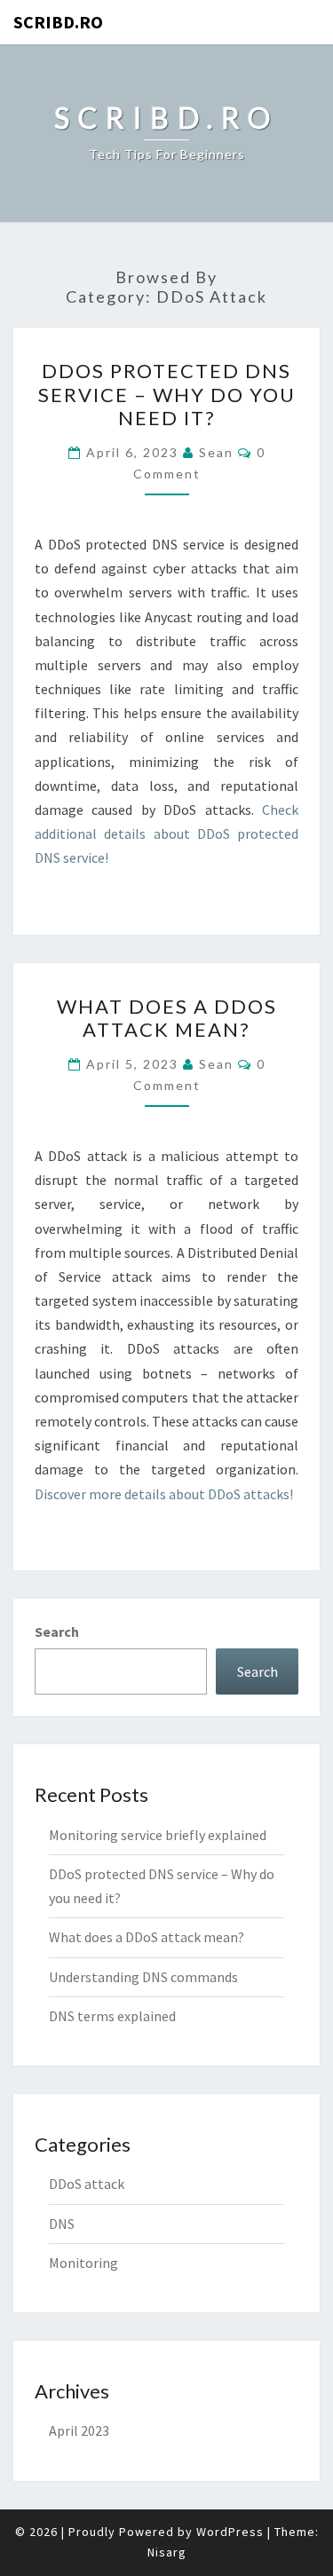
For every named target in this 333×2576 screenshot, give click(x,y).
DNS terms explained (112, 2016)
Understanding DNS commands (143, 1977)
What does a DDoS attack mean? (167, 1018)
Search (57, 1632)
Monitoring (83, 2263)
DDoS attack (87, 2184)
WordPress (230, 2532)
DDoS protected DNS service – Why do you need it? (167, 394)
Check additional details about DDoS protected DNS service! (166, 834)
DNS (62, 2224)
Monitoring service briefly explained (158, 1835)
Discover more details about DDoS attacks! (164, 1494)
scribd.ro (58, 22)
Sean (216, 452)
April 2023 (79, 2430)
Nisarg (167, 2552)
